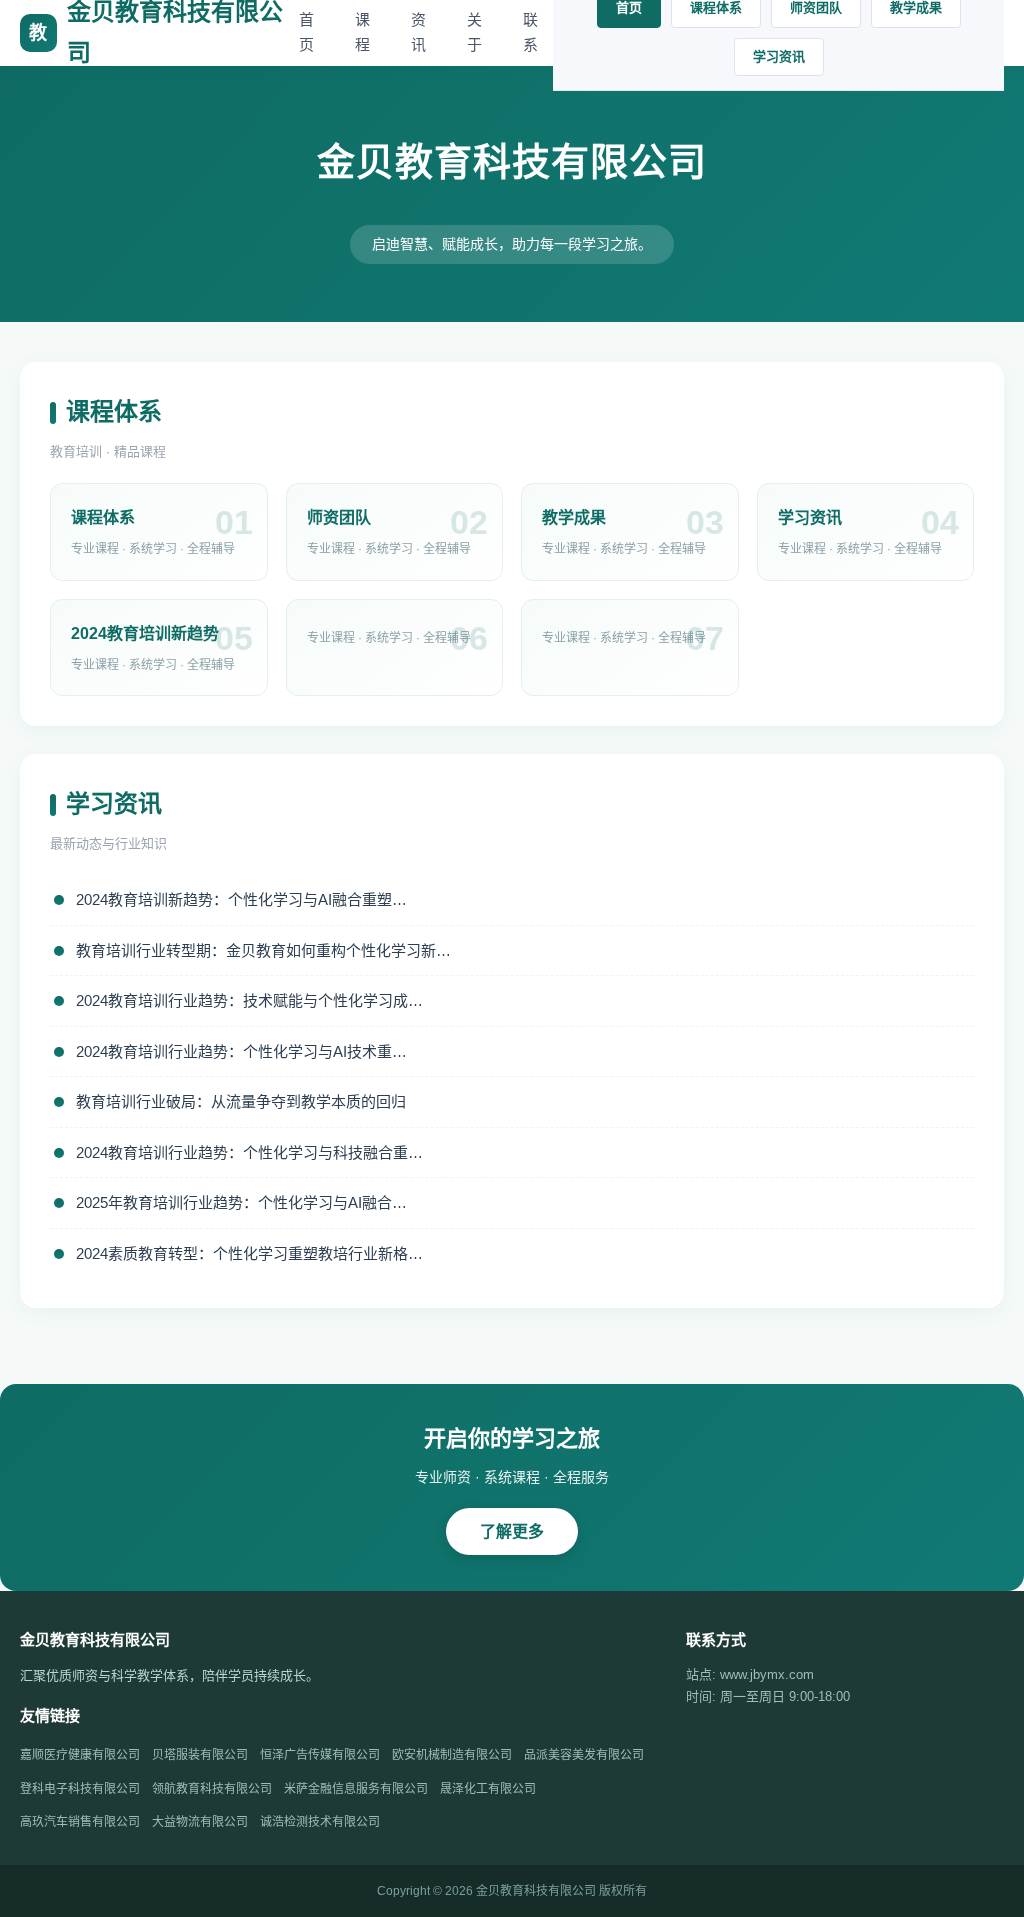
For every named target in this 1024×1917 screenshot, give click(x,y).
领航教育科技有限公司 (212, 1789)
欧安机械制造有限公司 (452, 1755)
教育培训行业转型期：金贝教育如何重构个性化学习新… (263, 950)
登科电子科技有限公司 (80, 1789)
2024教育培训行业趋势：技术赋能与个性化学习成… (249, 1000)
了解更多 (512, 1531)
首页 (306, 32)
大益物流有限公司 (200, 1822)
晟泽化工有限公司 (488, 1789)
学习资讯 (779, 56)
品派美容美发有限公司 (584, 1755)
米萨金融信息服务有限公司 (356, 1789)
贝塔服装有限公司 (200, 1755)
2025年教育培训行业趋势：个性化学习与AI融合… (241, 1202)
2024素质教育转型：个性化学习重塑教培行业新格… (249, 1253)
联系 (530, 32)
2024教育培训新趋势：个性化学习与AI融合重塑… (241, 899)
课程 (362, 32)
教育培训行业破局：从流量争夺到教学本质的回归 (241, 1101)
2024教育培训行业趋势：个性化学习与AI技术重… (241, 1051)
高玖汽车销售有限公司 (80, 1822)
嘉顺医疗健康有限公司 (80, 1755)
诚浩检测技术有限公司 (320, 1822)
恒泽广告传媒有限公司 (320, 1755)
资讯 (418, 32)
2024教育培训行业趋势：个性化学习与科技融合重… (249, 1152)
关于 (474, 32)
